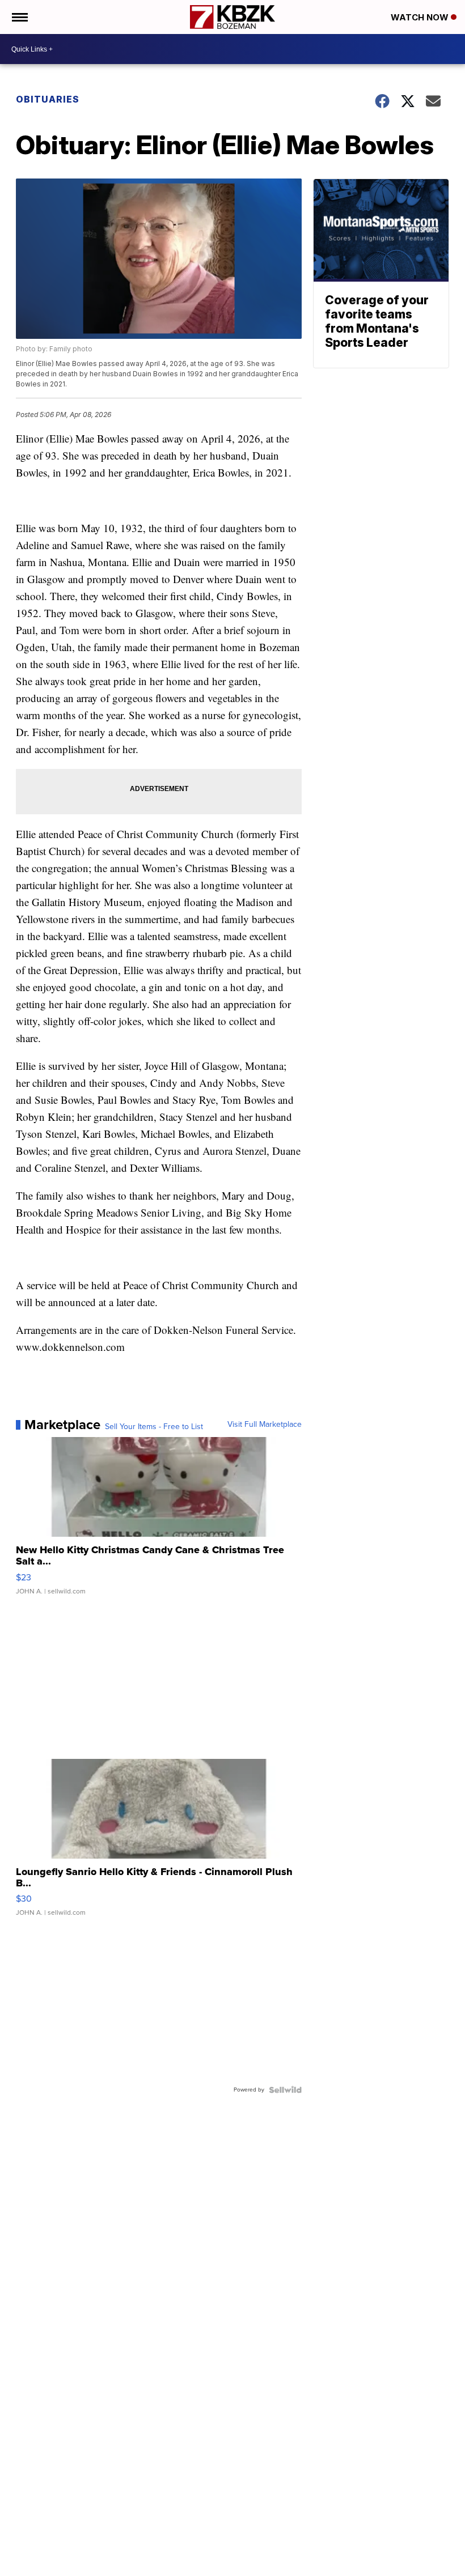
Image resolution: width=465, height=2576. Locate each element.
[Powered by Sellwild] (285, 2090)
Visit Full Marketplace (265, 1425)
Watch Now (421, 17)
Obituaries (48, 99)
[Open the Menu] (19, 17)
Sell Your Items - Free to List (154, 1427)
